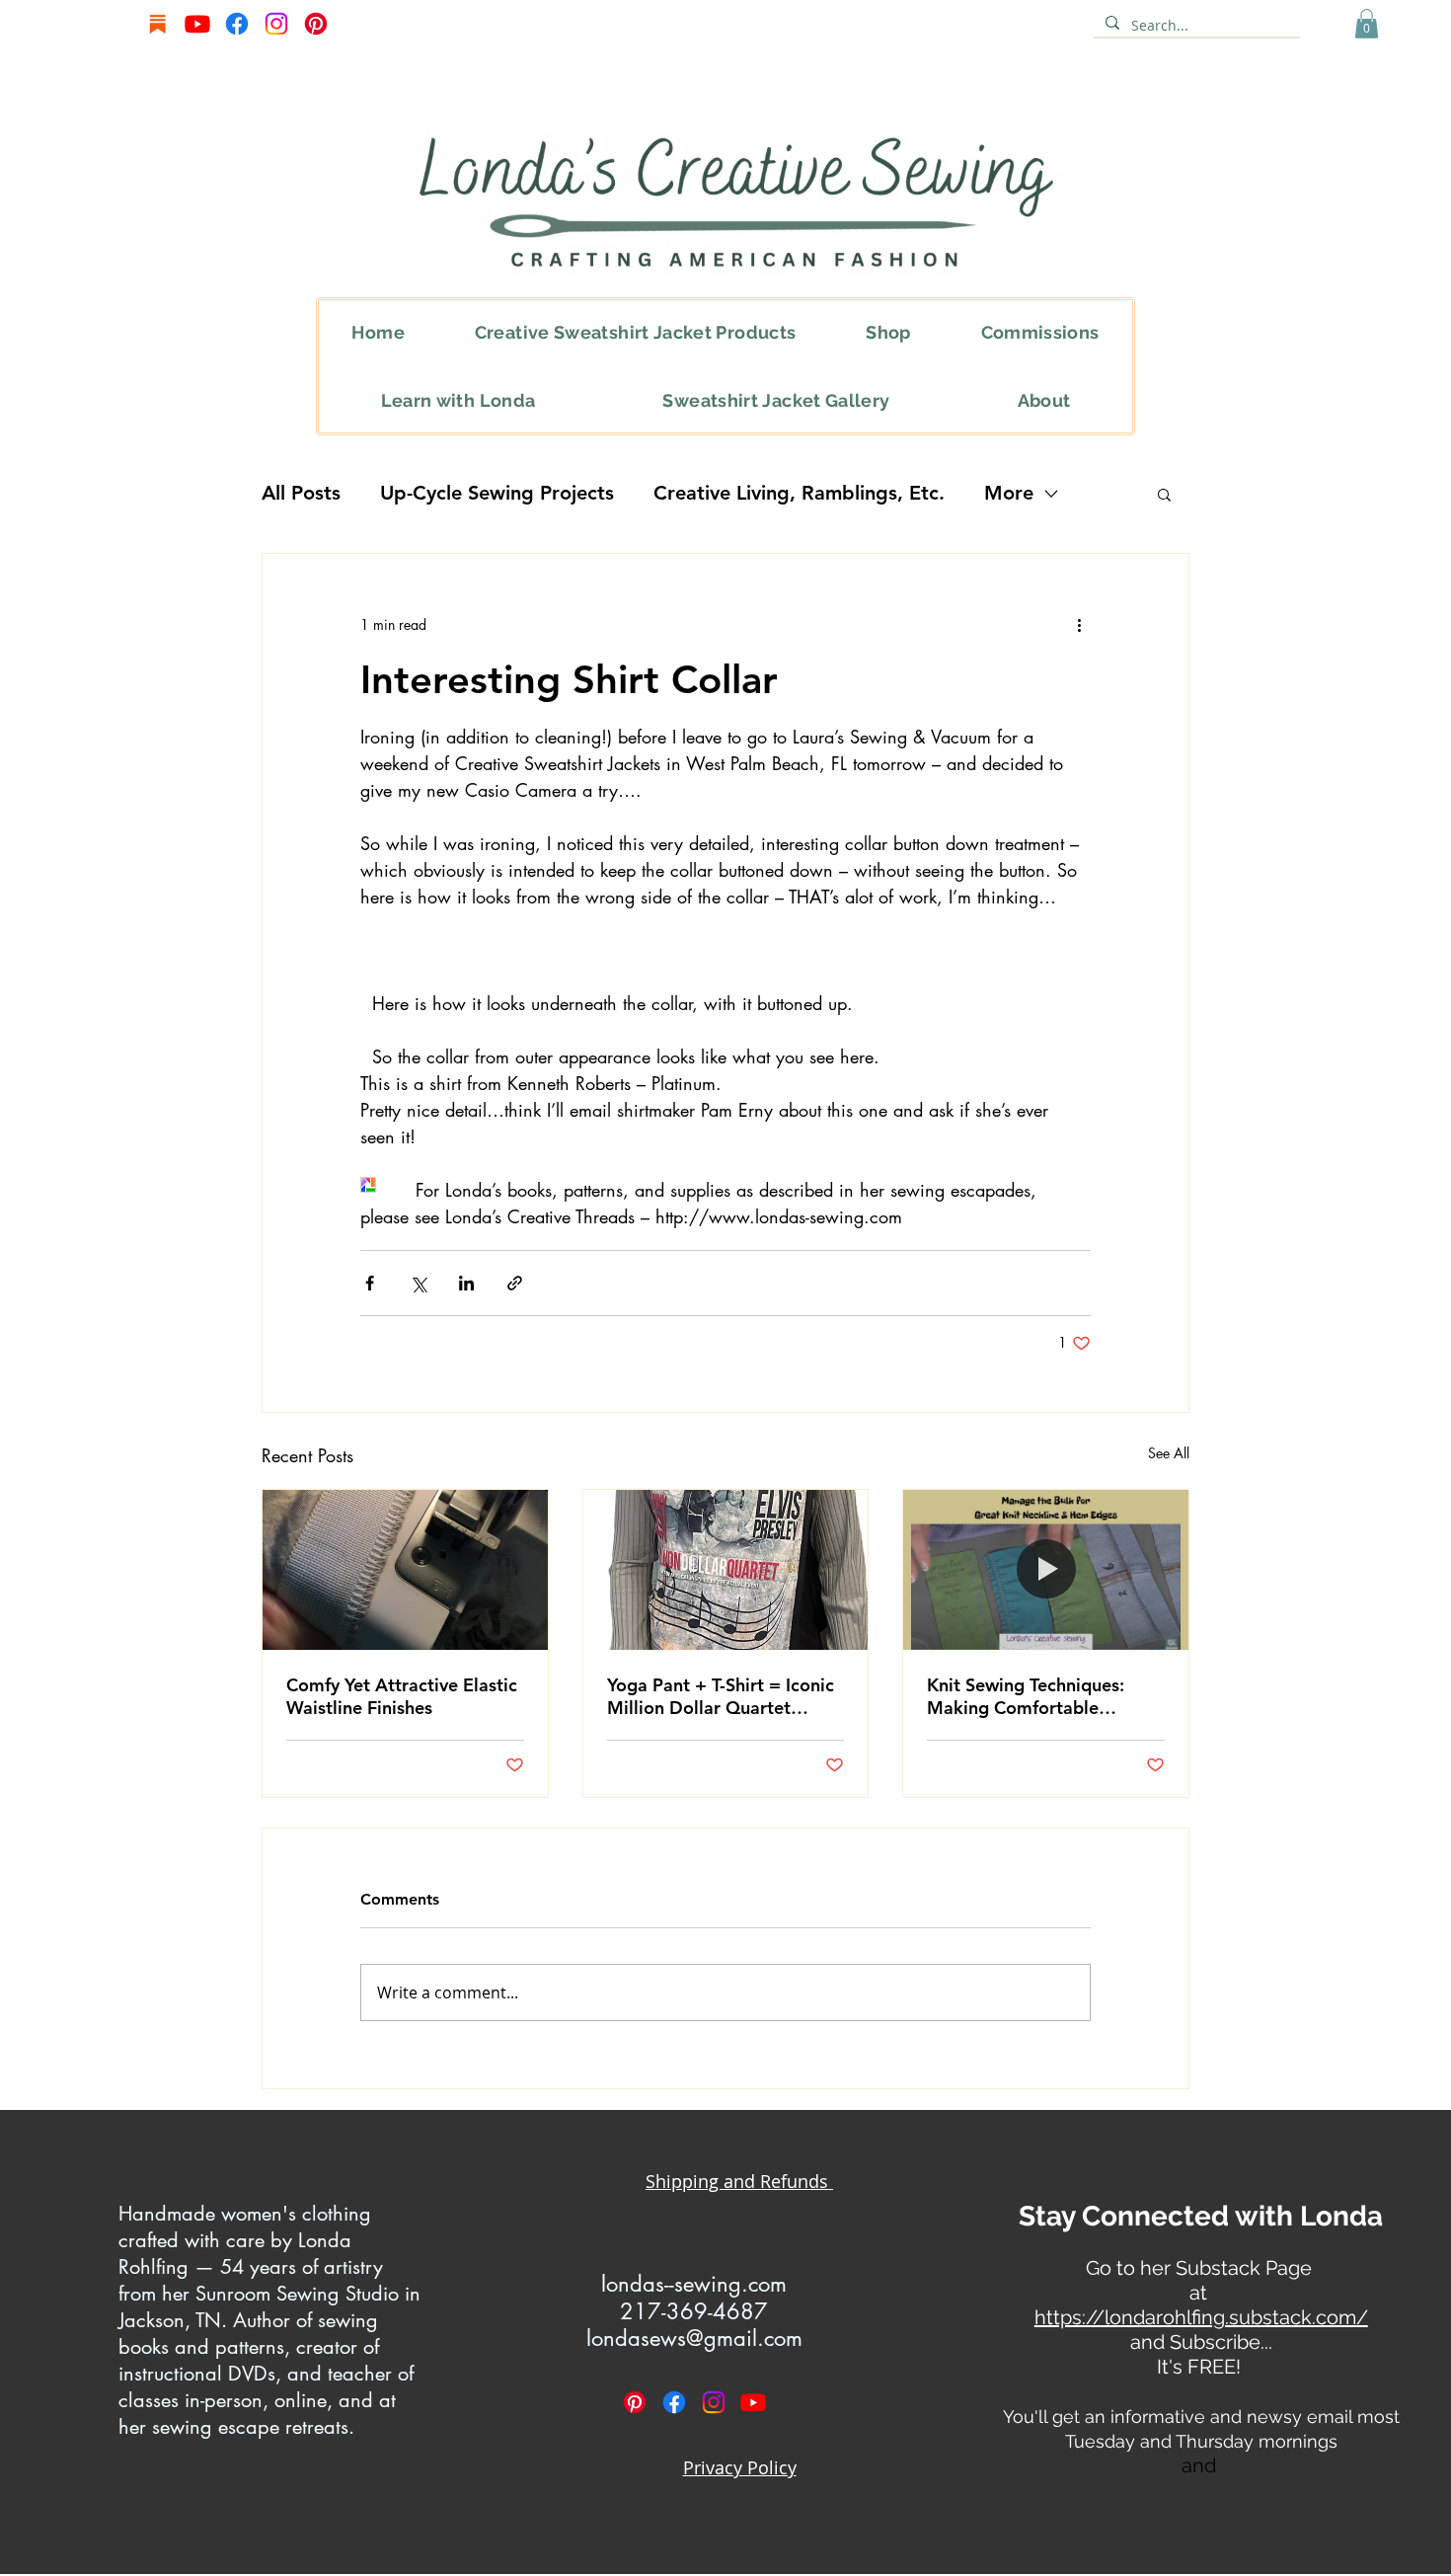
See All (1169, 1453)
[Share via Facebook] (370, 1283)
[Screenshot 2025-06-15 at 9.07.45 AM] (158, 24)
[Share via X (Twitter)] (418, 1283)
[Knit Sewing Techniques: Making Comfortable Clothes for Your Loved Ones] (1046, 1570)
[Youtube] (197, 24)
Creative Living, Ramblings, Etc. (799, 493)
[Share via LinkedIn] (466, 1283)
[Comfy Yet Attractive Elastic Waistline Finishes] (405, 1570)
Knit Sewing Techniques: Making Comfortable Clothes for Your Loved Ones (1044, 1696)
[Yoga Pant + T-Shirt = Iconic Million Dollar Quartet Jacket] (726, 1570)
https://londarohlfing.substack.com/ (1201, 2317)
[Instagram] (276, 24)
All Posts (301, 493)
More (1009, 493)
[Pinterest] (316, 24)
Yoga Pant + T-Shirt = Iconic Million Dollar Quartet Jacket (721, 1696)
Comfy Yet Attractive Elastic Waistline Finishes (402, 1696)
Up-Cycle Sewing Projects (497, 493)
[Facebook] (237, 24)
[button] (1367, 24)
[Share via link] (515, 1283)
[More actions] (1079, 625)
